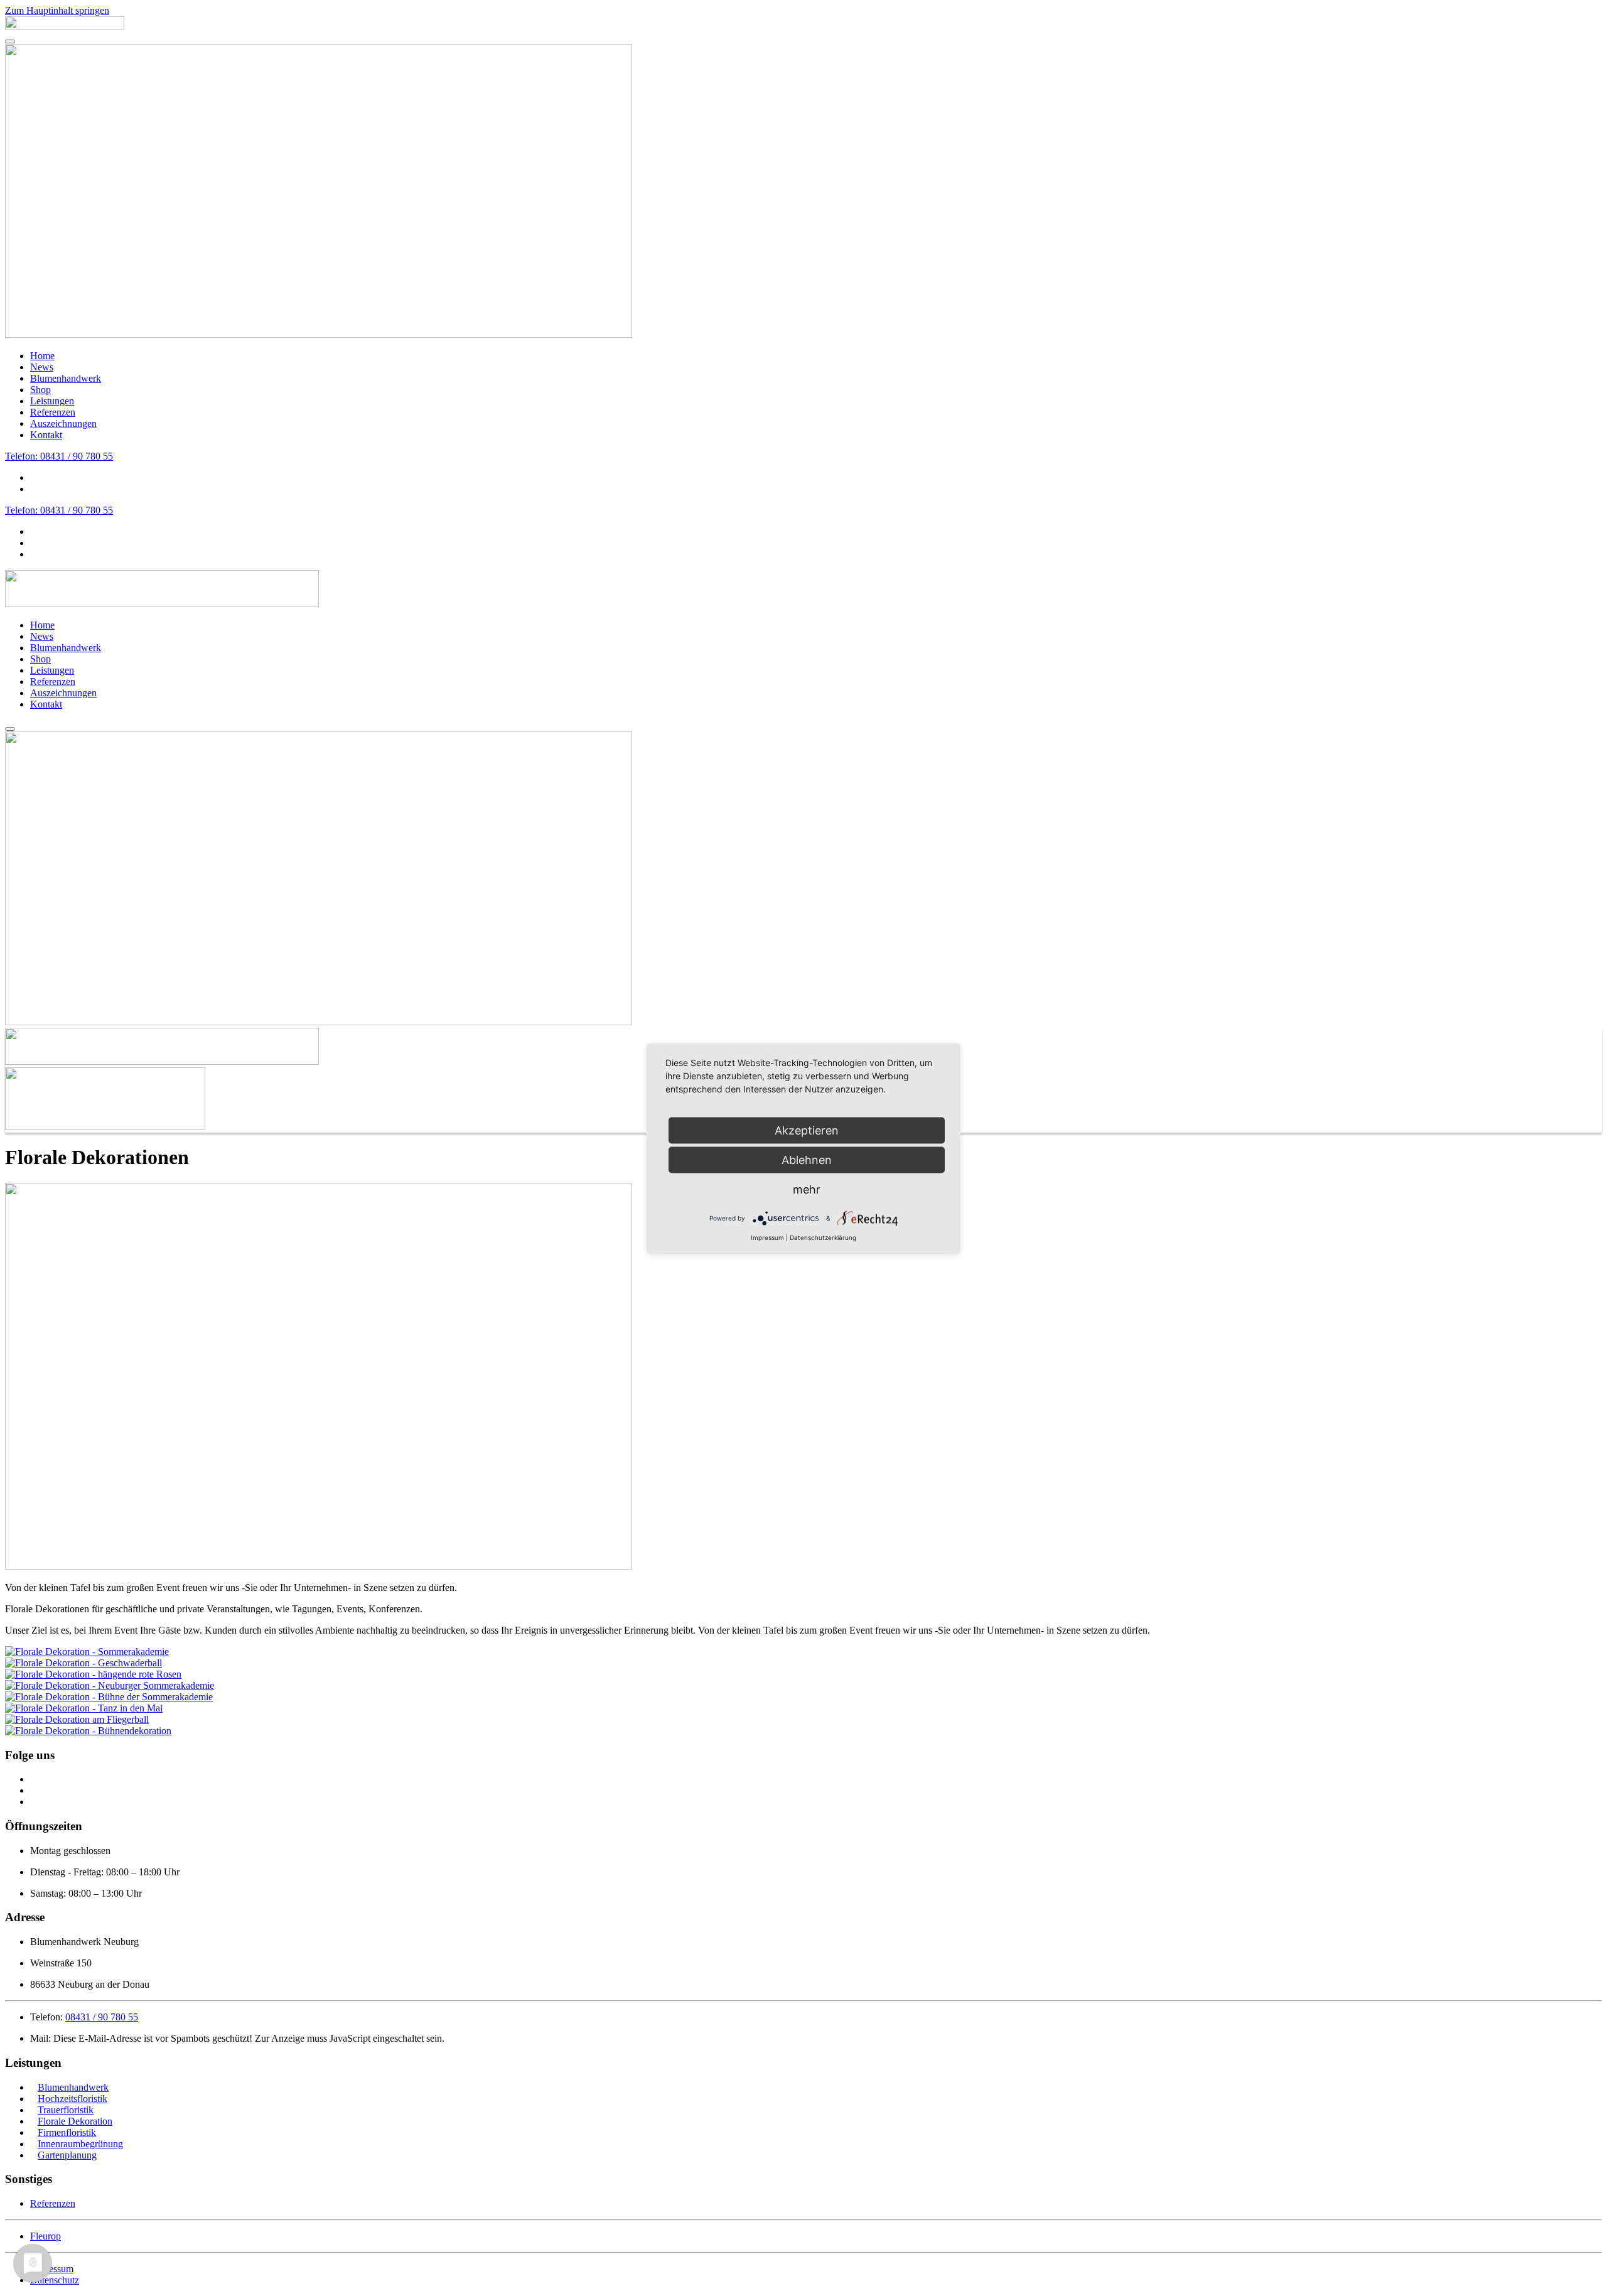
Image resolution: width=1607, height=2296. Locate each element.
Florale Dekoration (75, 2121)
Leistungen (52, 401)
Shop (40, 390)
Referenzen (53, 412)
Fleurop (46, 2236)
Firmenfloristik (67, 2132)
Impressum (767, 1237)
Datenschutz (55, 2280)
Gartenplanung (67, 2155)
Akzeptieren (807, 1130)
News (42, 367)
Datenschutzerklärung (823, 1237)
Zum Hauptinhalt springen (57, 10)
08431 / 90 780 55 (102, 2017)
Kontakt (46, 435)
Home (42, 356)
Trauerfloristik (66, 2110)
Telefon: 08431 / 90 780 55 (59, 456)
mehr (807, 1189)
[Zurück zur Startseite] (65, 27)
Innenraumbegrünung (80, 2144)
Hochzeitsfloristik (73, 2099)
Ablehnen (807, 1159)
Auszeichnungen (63, 423)
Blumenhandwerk (66, 378)
